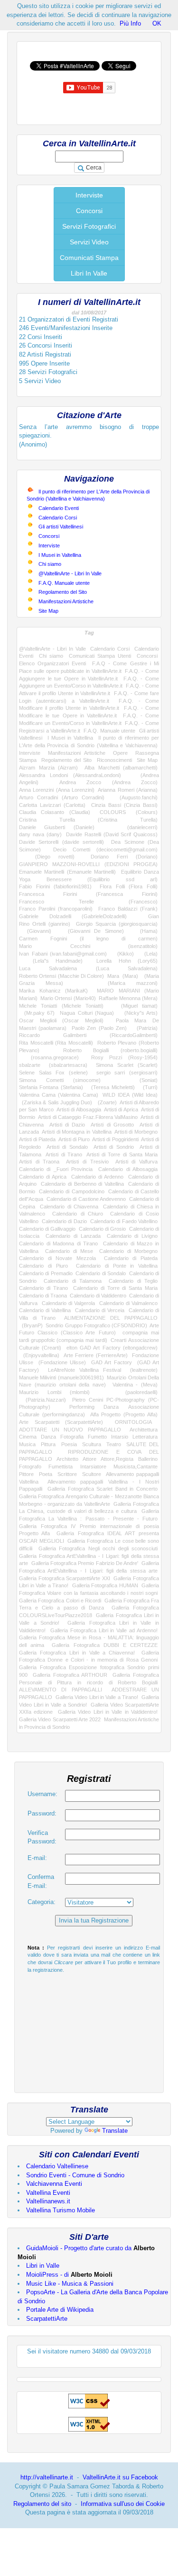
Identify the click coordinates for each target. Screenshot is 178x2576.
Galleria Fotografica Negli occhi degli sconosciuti (98, 1548)
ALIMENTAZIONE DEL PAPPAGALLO (111, 1318)
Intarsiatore (93, 1467)
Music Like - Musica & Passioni (70, 2284)
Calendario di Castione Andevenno (86, 1199)
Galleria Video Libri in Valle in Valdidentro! (108, 1712)
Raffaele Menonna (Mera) (128, 998)
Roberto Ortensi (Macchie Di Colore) (61, 976)
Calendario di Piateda (131, 1258)
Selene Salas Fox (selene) (53, 1073)
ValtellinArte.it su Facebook (120, 2477)
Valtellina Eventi (48, 2193)
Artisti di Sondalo (67, 1147)
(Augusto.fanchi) (135, 797)
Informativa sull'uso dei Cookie (123, 2504)
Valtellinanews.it (48, 2201)
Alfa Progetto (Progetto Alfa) (124, 1414)
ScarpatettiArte (47, 2319)
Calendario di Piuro (43, 1266)
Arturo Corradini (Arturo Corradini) (62, 797)
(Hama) (145, 931)
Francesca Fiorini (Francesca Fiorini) (88, 894)
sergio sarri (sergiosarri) (127, 1073)
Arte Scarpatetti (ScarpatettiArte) (61, 1422)
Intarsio (120, 1437)
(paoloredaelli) (133, 1392)
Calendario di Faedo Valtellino (124, 1221)
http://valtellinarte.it (47, 2477)
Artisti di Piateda (37, 1139)
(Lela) (148, 954)
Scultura (92, 1444)
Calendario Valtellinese (57, 2166)
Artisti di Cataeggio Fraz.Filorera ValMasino (88, 1117)
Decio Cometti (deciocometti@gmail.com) (105, 850)
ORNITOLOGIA (133, 1422)
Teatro (114, 1444)
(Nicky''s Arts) (138, 1013)
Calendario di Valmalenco (129, 1303)
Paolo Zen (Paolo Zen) (99, 1028)
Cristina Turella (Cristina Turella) (88, 820)
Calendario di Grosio (102, 1229)
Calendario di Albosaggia (128, 1169)
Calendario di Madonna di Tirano (58, 1243)
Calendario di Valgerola (69, 1303)
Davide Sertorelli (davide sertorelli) (61, 842)
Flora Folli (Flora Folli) (129, 886)
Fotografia (72, 1437)
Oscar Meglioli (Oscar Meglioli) (61, 1020)
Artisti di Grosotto (112, 1125)
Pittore (26, 1474)
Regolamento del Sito (63, 592)
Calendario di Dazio (64, 1221)
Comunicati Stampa (89, 258)
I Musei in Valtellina (60, 555)
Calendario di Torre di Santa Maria (115, 1288)
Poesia (69, 1444)
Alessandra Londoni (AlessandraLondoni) (70, 775)
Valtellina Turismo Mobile (61, 2210)
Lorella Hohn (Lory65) (127, 961)
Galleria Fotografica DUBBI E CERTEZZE (105, 1645)
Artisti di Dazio (67, 1125)
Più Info (130, 23)
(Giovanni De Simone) (91, 931)
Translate (115, 2131)
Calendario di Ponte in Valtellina (117, 1266)
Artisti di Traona (39, 1162)
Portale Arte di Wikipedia (60, 2310)
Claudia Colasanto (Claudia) (55, 812)
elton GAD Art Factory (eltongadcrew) (112, 1348)
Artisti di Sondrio (114, 1147)
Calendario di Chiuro (78, 1214)
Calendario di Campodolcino (71, 1191)
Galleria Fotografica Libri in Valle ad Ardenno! (104, 1630)
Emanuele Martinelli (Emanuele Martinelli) (67, 872)
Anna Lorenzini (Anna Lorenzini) (57, 790)
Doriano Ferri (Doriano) (124, 857)
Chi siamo (50, 564)
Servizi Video (89, 242)
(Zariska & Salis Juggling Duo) (56, 1102)
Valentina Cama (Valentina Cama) (59, 1095)
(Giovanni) (35, 931)
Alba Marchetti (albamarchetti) (121, 768)
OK (157, 23)
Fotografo (30, 1467)
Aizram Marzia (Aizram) (48, 768)
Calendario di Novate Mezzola (57, 1258)
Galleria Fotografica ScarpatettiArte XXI (65, 1578)
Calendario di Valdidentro (98, 1296)
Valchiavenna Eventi (54, 2184)
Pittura (48, 1444)
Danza (48, 1437)
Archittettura (144, 1430)
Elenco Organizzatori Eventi (52, 663)
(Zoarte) (106, 1102)
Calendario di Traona (43, 1296)
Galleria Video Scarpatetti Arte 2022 (60, 1719)
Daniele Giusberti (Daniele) (57, 827)
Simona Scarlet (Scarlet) (127, 1065)
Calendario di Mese (69, 1251)
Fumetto (97, 1437)
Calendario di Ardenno (97, 1177)
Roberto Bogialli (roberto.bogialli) (111, 1050)
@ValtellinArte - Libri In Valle (70, 573)
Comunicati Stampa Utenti (100, 656)
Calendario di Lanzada (73, 1236)
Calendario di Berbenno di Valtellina (82, 1184)
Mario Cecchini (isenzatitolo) (88, 946)
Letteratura (145, 1437)
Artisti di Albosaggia (79, 1109)
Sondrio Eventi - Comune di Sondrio (75, 2175)
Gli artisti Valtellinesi (61, 527)
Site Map (48, 611)
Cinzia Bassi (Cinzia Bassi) (124, 805)
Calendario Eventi (59, 508)
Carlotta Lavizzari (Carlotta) (52, 805)
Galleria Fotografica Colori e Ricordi (60, 1601)
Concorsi (89, 211)
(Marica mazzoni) (122, 983)
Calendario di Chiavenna (69, 1207)
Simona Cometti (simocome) (60, 1080)
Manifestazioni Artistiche (66, 601)
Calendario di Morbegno (128, 1251)
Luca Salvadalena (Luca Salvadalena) (88, 968)
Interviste (89, 195)
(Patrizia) (145, 1028)
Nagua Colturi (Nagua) (87, 1013)
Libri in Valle (43, 2266)
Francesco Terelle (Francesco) (88, 902)
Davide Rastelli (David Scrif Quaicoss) (112, 834)
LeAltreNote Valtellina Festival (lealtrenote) (103, 1370)
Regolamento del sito (42, 2504)
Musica (27, 1444)
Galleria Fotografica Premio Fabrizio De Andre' (85, 1563)
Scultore (92, 1474)
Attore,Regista (117, 1459)
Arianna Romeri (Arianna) (128, 790)
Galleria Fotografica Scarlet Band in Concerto (103, 1489)
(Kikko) (123, 954)
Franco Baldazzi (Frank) (128, 909)
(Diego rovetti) (47, 857)
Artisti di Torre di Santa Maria (122, 1154)
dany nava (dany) (40, 834)
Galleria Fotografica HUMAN (105, 1585)
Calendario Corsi (58, 518)
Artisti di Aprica (121, 1109)
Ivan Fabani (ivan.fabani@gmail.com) (63, 954)
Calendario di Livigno (132, 1236)
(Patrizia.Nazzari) (42, 1400)
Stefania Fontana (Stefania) (51, 1087)
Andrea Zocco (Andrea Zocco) (108, 782)
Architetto (67, 1459)
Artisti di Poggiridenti (115, 1139)
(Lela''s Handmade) (51, 961)
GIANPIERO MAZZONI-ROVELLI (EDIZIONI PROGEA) (88, 864)
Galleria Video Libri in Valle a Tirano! (97, 1697)
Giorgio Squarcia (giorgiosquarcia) (117, 924)
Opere (120, 753)
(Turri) (148, 1087)
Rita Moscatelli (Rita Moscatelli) (56, 1043)
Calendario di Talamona (73, 1281)
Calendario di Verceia (100, 1310)
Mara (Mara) (123, 976)
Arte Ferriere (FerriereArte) (96, 1355)
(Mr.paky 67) (37, 1013)
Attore (89, 1459)
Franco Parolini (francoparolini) (56, 909)
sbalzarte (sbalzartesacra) (53, 1065)
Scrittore (67, 1474)
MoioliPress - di (69, 2275)
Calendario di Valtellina (45, 1310)
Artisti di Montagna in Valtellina (76, 1132)
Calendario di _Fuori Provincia (56, 1169)
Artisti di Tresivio (87, 1162)
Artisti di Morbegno (136, 1132)
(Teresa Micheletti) (111, 1087)
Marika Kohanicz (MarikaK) (53, 991)
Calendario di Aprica (43, 1177)
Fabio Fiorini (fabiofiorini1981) (55, 886)
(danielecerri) (134, 827)
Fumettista (61, 1467)
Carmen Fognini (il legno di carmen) (88, 939)
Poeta (46, 1474)
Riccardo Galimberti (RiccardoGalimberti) (88, 1035)
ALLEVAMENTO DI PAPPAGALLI (61, 1690)
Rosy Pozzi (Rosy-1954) (124, 1057)
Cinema (28, 1437)
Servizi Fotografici (89, 226)
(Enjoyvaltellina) (39, 1355)
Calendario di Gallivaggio (47, 1229)
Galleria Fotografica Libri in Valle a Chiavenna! (77, 1653)
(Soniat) (139, 1080)
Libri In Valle (89, 273)
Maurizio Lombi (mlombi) (54, 1392)
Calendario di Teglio (133, 1281)
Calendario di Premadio (46, 1273)
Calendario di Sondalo (101, 1273)
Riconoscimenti (114, 760)
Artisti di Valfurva (136, 1162)
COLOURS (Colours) (129, 812)
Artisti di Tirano (64, 1154)
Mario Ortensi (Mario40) (68, 998)
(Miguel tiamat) (135, 1006)
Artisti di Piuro (74, 1139)
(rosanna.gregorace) (49, 1057)
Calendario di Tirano (43, 1288)
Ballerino (148, 1459)
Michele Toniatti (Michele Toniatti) (61, 1006)
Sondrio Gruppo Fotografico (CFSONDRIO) (96, 1325)
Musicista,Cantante (136, 1467)
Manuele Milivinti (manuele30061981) (61, 1377)
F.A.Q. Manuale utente (64, 583)
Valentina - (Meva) (135, 1385)
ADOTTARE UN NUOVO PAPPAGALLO (70, 1430)
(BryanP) (31, 1325)
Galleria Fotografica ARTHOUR (70, 1675)
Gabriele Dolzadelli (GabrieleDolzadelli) (73, 916)
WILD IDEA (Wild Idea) (130, 1095)
